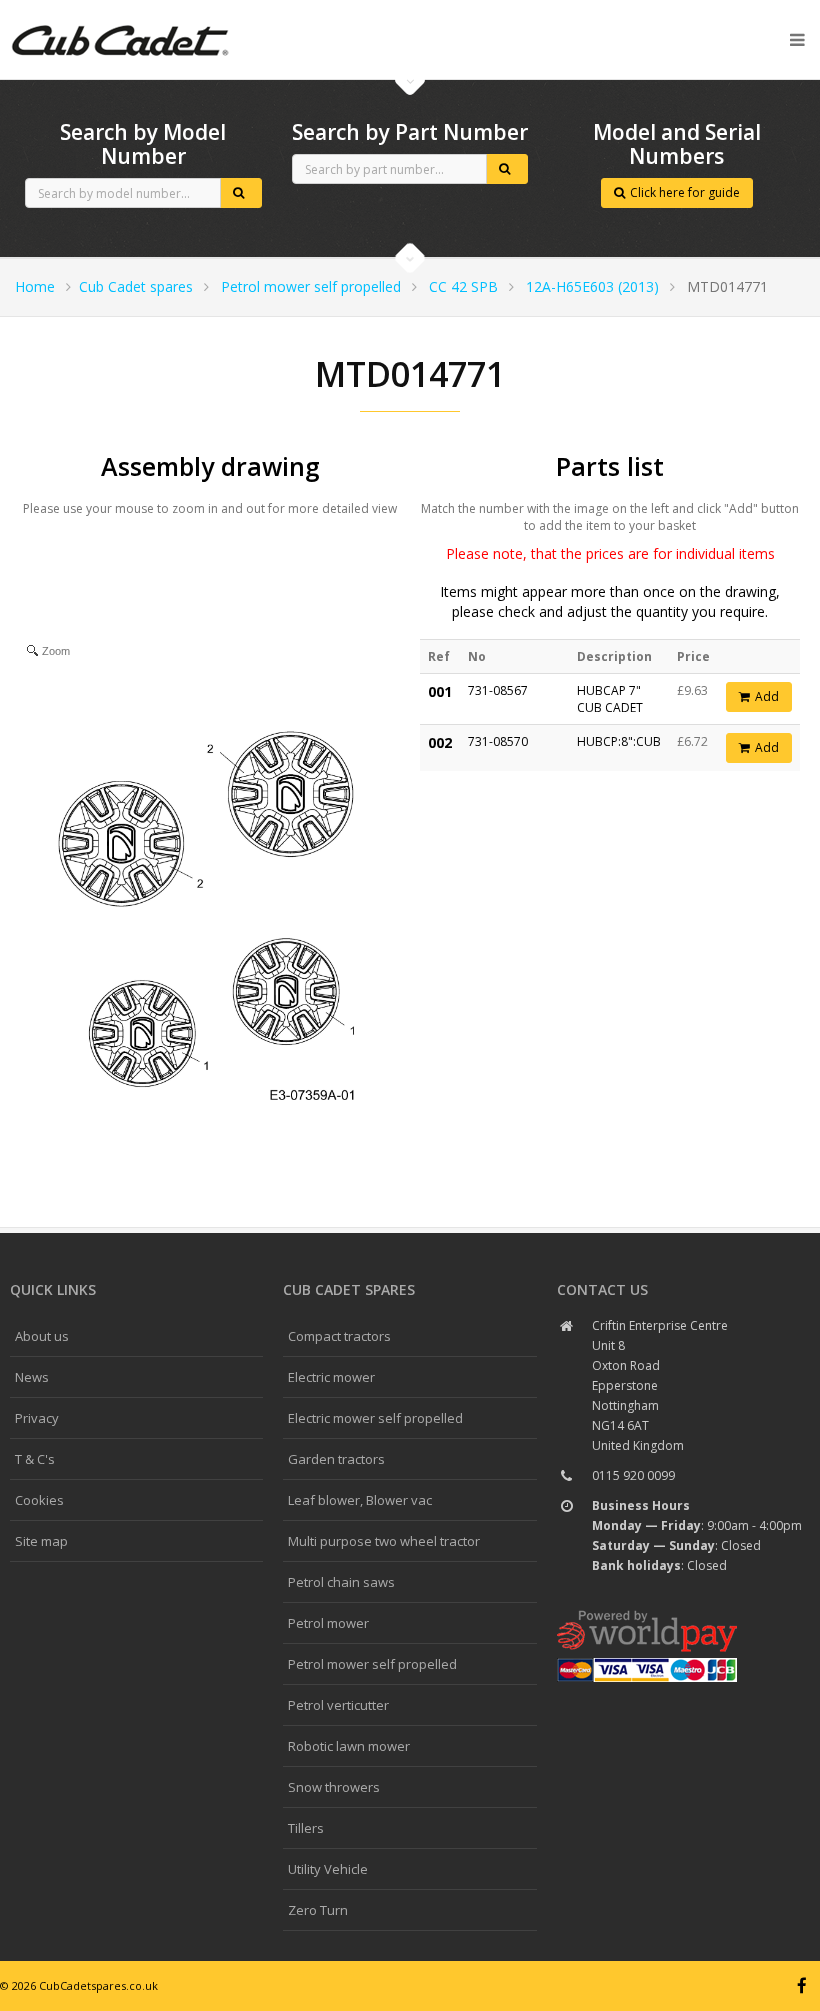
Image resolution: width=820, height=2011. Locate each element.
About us (42, 1336)
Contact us (602, 1289)
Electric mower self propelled (375, 1418)
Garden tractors (336, 1459)
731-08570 (498, 741)
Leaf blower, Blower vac (360, 1500)
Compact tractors (339, 1336)
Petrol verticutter (338, 1705)
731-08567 (498, 690)
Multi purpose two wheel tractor (384, 1541)
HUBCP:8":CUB (619, 741)
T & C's (35, 1459)
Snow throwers (334, 1787)
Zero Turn (318, 1910)
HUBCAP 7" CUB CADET (610, 699)
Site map (41, 1541)
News (32, 1377)
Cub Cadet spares (136, 286)
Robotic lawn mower (349, 1746)
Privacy (37, 1418)
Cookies (39, 1500)
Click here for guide (685, 192)
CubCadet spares (120, 16)
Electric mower (331, 1377)
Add (767, 696)
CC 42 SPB (463, 286)
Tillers (306, 1828)
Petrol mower (328, 1623)
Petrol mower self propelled (311, 286)
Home (35, 286)
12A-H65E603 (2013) (592, 286)
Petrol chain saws (341, 1582)
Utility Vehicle (328, 1869)
